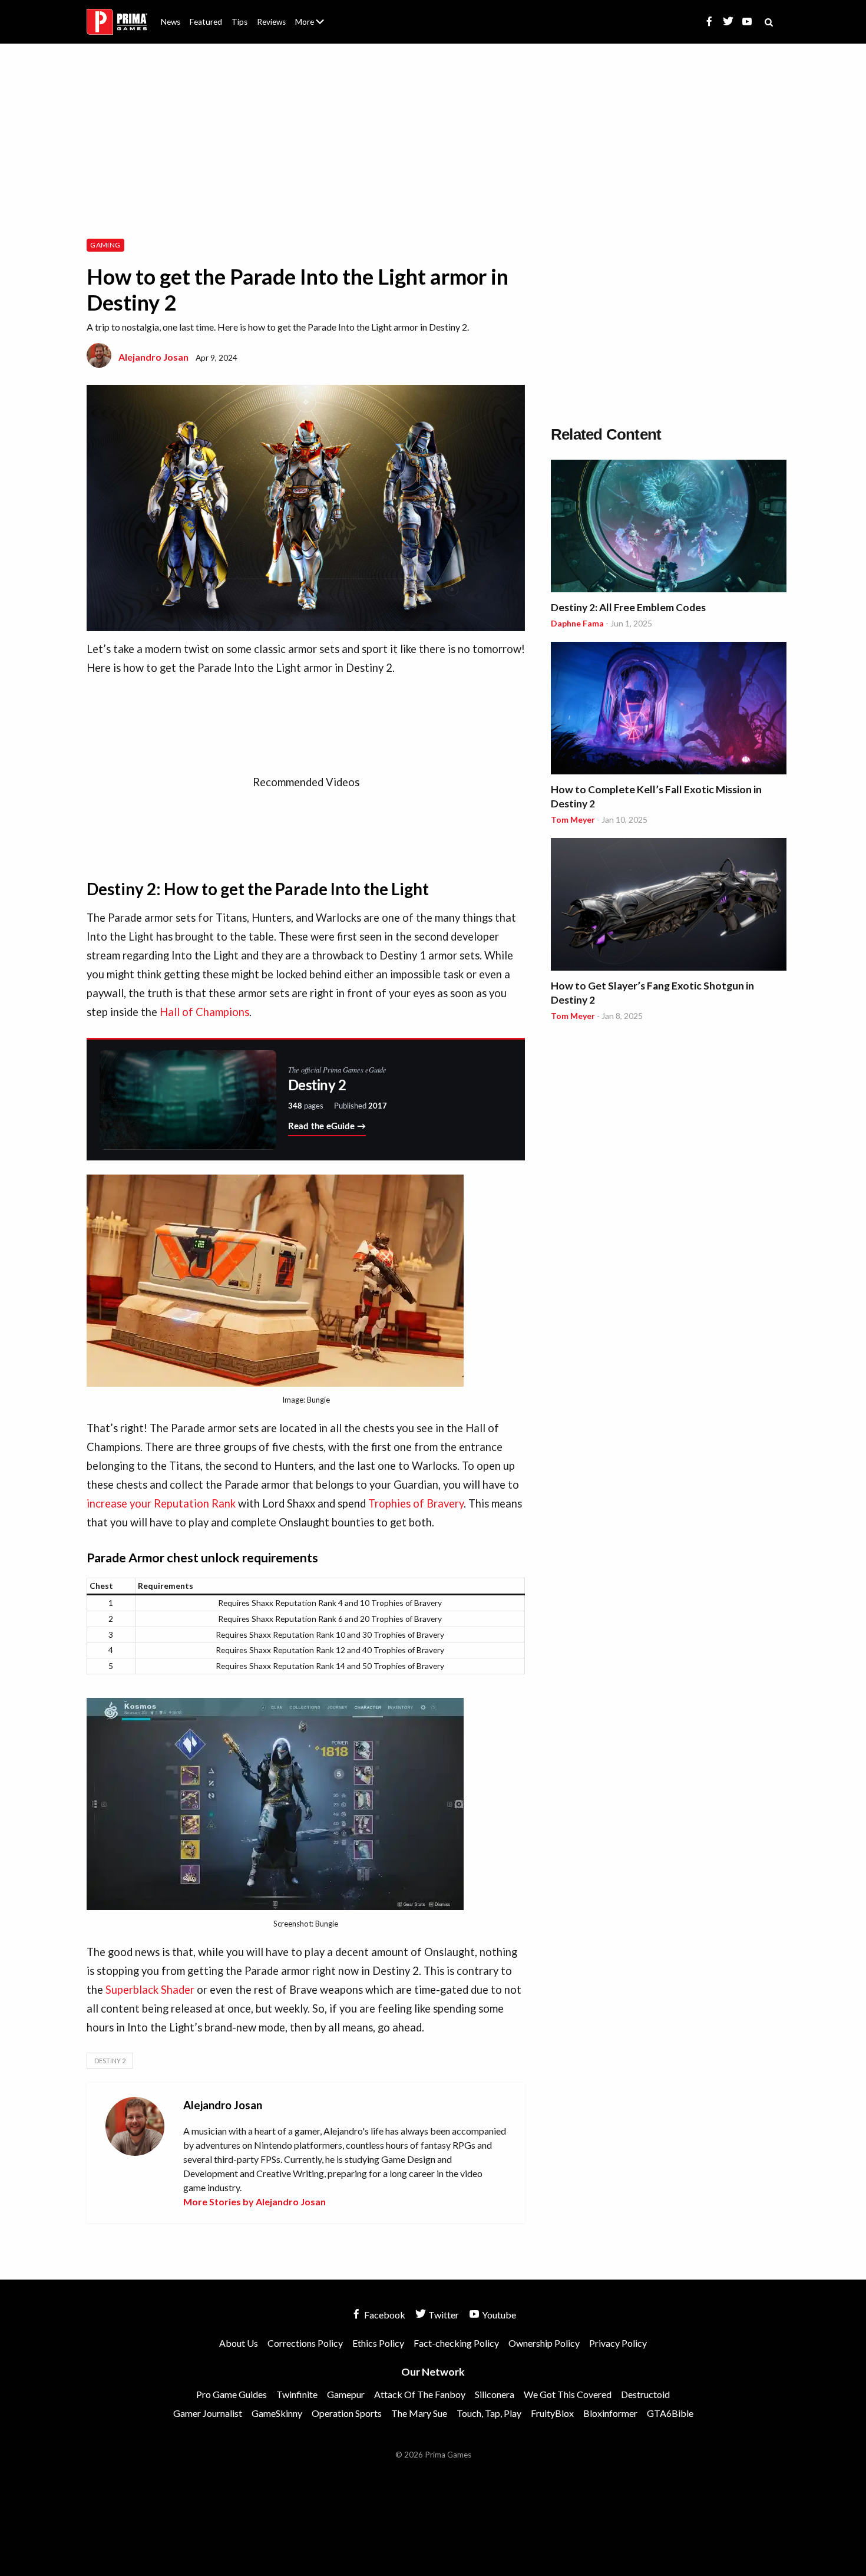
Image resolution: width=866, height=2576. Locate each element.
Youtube (498, 2315)
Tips (239, 22)
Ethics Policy (378, 2343)
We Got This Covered (568, 2394)
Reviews (271, 22)
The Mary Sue (419, 2413)
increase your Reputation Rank (161, 1503)
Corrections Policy (305, 2343)
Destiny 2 (110, 2061)
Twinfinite (297, 2394)
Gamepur (346, 2394)
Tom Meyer (573, 819)
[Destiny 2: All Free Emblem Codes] (669, 528)
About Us (312, 15)
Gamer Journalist (208, 2413)
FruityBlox (552, 2413)
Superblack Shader (150, 1990)
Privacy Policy (618, 2343)
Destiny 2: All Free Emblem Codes (628, 607)
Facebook (384, 2315)
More (316, 27)
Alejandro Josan (153, 357)
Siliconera (495, 2394)
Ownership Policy (544, 2343)
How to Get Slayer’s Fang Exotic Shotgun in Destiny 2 (652, 993)
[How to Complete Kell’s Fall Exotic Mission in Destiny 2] (669, 710)
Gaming (105, 245)
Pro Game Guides (232, 2394)
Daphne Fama (577, 623)
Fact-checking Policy (456, 2343)
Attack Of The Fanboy (420, 2394)
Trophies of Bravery (416, 1503)
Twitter (443, 2315)
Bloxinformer (610, 2413)
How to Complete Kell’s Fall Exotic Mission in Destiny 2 (656, 796)
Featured (206, 22)
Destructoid (645, 2394)
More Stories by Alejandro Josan (254, 2201)
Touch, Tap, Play (489, 2413)
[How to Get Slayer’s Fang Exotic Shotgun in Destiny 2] (669, 906)
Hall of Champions (204, 1012)
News (171, 22)
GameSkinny (277, 2413)
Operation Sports (347, 2413)
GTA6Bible (670, 2413)
